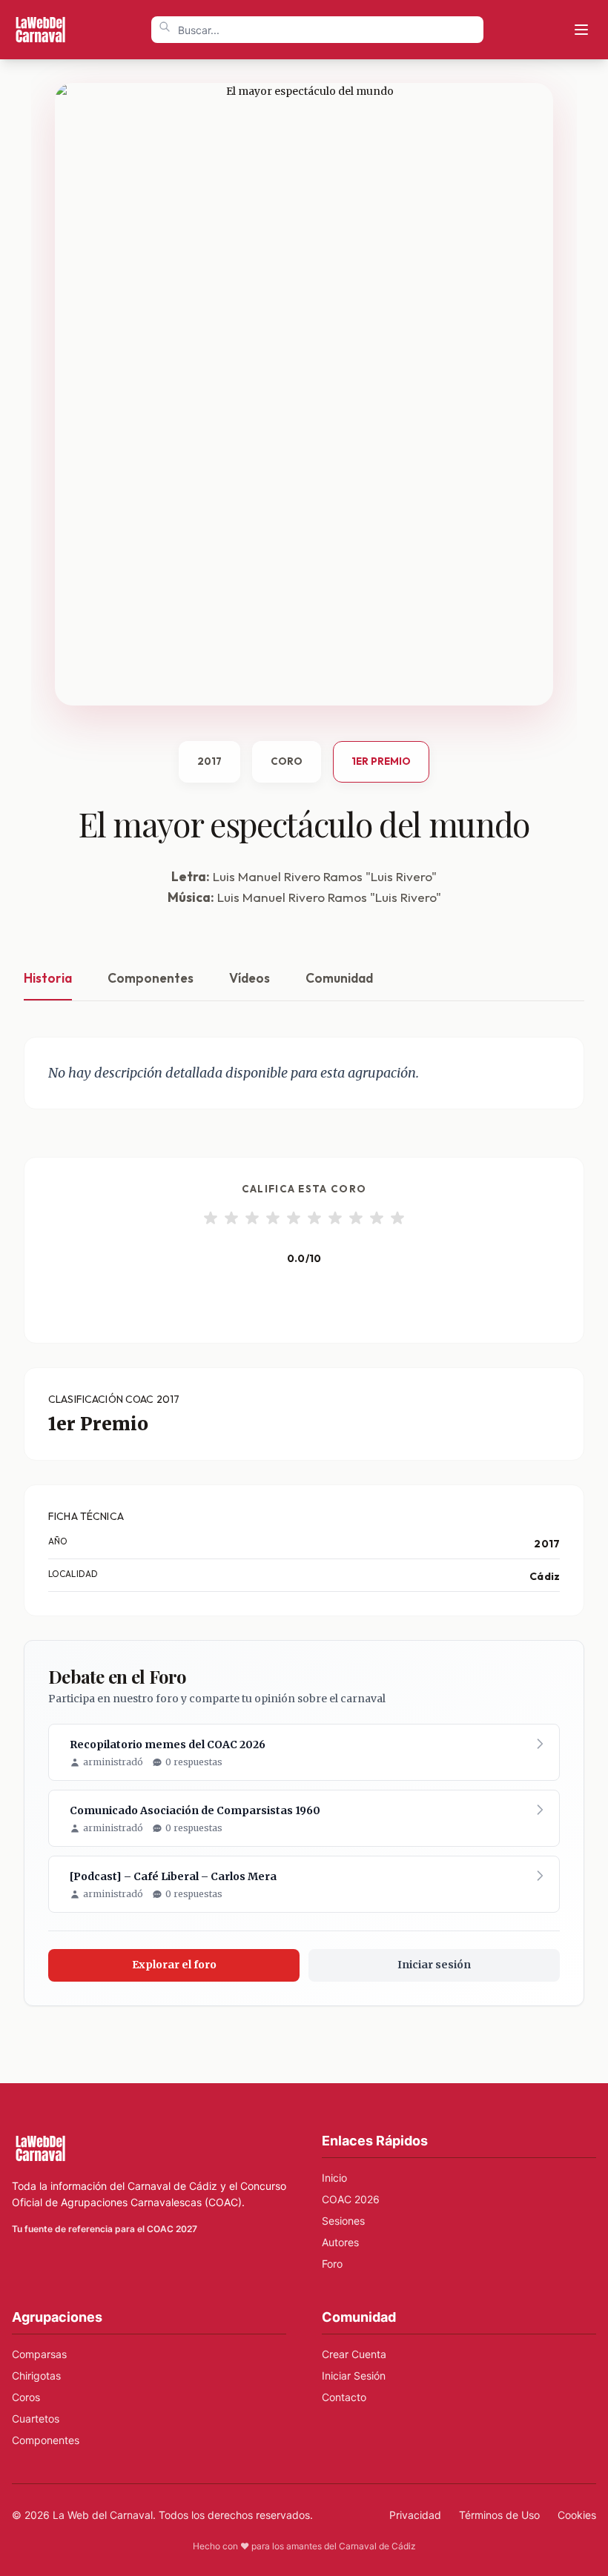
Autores (340, 2242)
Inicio (334, 2178)
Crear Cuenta (354, 2354)
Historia (48, 978)
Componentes (151, 978)
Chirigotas (36, 2376)
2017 (209, 761)
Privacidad (415, 2515)
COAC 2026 (351, 2199)
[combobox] (317, 30)
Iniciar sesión (434, 1965)
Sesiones (343, 2221)
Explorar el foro (174, 1965)
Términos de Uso (499, 2515)
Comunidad (339, 978)
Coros (26, 2397)
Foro (332, 2264)
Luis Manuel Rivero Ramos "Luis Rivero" (325, 876)
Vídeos (250, 978)
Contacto (344, 2397)
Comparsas (39, 2354)
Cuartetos (36, 2419)
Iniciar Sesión (354, 2376)
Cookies (577, 2515)
